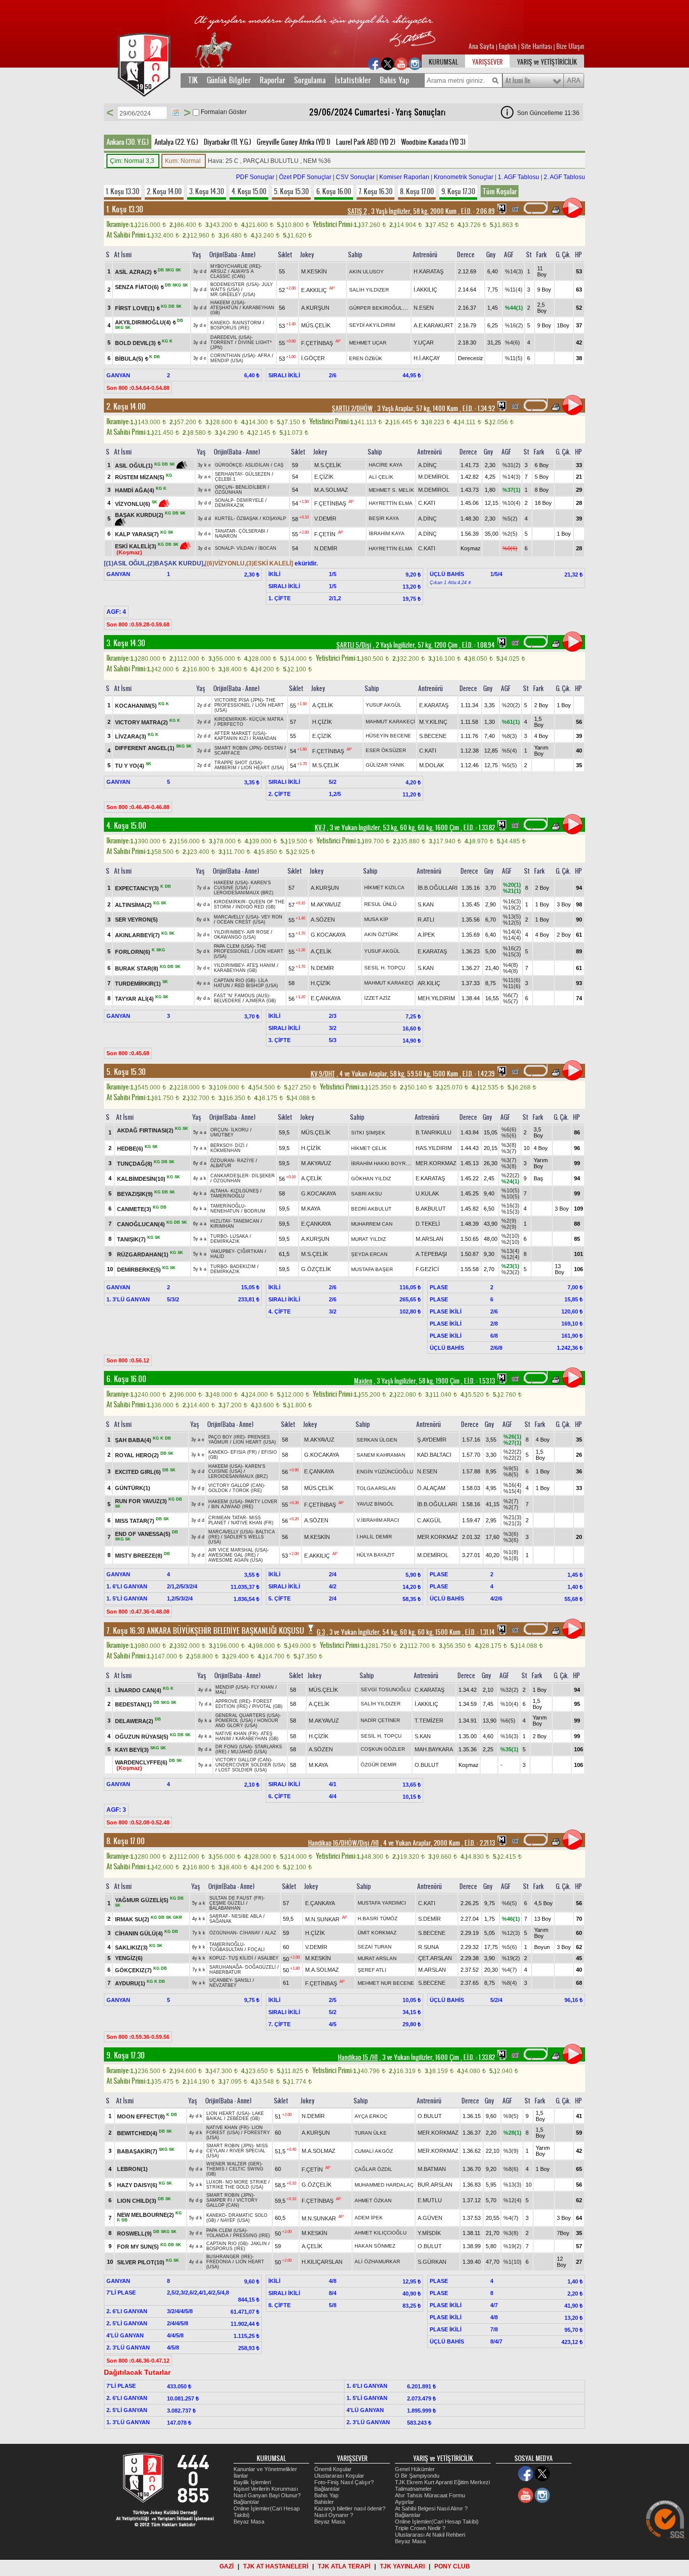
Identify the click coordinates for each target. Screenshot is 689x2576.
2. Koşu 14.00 (164, 191)
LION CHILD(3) (137, 2201)
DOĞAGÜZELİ (261, 1967)
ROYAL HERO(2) (137, 1455)
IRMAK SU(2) (132, 1919)
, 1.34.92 (478, 409)
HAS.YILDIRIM (434, 1148)
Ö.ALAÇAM (431, 1488)
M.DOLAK (432, 765)
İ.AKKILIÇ (425, 290)
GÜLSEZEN (258, 474)
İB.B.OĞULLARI (438, 888)
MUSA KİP (376, 919)
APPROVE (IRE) (233, 1701)
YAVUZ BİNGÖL (375, 1504)
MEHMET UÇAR (368, 343)
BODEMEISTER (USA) (235, 284)
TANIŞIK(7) (131, 1239)
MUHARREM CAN (372, 1224)
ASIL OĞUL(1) (134, 466)
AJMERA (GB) (261, 1001)
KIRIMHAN (222, 1226)
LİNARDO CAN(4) (138, 1690)
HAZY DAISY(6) (137, 2185)
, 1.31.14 (479, 1632)
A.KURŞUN (315, 308)
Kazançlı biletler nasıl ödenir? (350, 2508)
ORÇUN (224, 487)
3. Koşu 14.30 (207, 191)
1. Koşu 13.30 (123, 191)
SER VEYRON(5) (136, 920)
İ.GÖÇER (313, 358)
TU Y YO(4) (130, 765)
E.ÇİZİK (324, 477)
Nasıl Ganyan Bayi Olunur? (267, 2495)
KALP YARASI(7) (137, 534)
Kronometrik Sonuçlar (464, 177)
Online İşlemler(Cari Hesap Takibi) (437, 2522)
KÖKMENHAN (225, 1151)
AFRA (264, 356)
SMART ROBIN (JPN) (238, 748)
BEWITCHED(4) (137, 2133)
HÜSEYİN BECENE (388, 736)
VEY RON (272, 917)
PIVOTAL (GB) (267, 1706)
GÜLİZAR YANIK (385, 765)
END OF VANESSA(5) (143, 1534)
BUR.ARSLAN (435, 2185)
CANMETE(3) (134, 1209)
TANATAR (225, 531)
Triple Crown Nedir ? (420, 2528)
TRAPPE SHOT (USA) (238, 763)
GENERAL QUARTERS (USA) (247, 1715)
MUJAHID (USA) (249, 1752)
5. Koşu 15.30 (291, 191)
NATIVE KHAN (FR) (252, 1523)
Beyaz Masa (249, 2522)
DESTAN (274, 748)
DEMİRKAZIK (229, 505)
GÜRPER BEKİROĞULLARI (382, 308)
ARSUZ (218, 271)
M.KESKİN (314, 271)
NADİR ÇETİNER (380, 1720)
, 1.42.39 (478, 1074)
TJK (193, 80)
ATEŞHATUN (224, 308)
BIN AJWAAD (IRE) (232, 1507)
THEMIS (215, 2169)
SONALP (224, 500)
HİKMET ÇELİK (369, 1148)
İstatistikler (353, 80)
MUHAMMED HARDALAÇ (384, 2185)
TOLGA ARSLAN (376, 1488)
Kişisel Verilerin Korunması (266, 2489)
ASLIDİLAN (257, 465)
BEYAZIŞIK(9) (135, 1194)
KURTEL (224, 519)
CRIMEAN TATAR (227, 1518)
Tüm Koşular (500, 191)
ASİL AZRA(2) (133, 272)
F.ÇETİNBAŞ (317, 343)
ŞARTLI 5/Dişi (354, 645)
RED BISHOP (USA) (256, 986)
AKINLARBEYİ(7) (137, 935)
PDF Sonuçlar (255, 177)
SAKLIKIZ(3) (131, 1947)
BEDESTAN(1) (133, 1704)
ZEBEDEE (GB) (243, 2119)
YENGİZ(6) (129, 1958)
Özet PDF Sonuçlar (305, 177)
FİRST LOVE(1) (135, 308)
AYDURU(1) (130, 1983)
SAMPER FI (219, 2200)
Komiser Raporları (404, 177)
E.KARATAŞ (434, 705)
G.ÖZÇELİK (316, 1269)
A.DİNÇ (427, 465)
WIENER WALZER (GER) (234, 2164)
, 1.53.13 (479, 1381)
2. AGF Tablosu (564, 177)
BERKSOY (221, 1146)
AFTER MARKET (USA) (240, 733)
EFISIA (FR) (244, 1452)
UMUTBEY (222, 1135)
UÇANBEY (220, 1980)
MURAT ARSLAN (377, 1958)
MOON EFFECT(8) (141, 2116)
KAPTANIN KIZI (231, 738)
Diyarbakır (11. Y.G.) (227, 142)
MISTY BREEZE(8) (139, 1555)
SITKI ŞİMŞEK (368, 1133)
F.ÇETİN (325, 534)
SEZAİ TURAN (375, 1947)
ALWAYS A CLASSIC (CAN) (232, 274)
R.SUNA (428, 1947)
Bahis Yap (394, 80)
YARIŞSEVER (487, 62)
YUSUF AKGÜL (384, 705)
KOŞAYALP (274, 519)
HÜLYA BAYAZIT (376, 1555)
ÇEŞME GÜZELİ (227, 1903)
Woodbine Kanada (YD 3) (433, 142)
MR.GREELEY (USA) (233, 295)
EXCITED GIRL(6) (138, 1472)
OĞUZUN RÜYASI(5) (142, 1736)
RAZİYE (246, 1161)
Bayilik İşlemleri (252, 2482)
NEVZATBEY (223, 1985)
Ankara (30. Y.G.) (128, 142)
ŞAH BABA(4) (133, 1440)
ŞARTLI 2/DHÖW (352, 409)
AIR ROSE (258, 932)
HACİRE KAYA (386, 465)
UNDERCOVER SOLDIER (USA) (250, 1765)
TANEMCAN (246, 1221)
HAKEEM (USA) (227, 303)
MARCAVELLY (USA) (236, 917)
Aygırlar (405, 2502)
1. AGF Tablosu (519, 177)
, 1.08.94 (478, 645)
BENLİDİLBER (251, 487)
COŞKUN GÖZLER (383, 1749)
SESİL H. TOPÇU (385, 968)
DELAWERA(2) (134, 1721)
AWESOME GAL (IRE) (232, 1555)
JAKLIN (259, 2244)
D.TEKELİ (428, 1224)
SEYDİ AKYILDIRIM (372, 325)
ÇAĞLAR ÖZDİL (374, 2169)
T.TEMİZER (429, 1721)
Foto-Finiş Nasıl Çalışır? (344, 2482)
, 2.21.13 (479, 1843)
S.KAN (426, 904)
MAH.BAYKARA (434, 1749)
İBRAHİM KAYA (387, 533)
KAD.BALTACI (434, 1455)
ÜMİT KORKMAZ (377, 1933)
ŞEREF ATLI (372, 1970)
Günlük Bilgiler (229, 80)
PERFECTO (230, 724)
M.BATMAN (432, 2169)
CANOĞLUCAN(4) (141, 1224)
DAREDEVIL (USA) (231, 337)
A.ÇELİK (323, 705)
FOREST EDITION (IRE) (244, 1704)
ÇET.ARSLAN (435, 1958)
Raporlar (272, 80)
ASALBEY (268, 1958)
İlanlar (241, 2476)
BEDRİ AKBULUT (371, 1209)
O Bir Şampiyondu (417, 2476)
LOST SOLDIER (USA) (243, 1770)
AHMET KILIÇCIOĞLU (381, 2233)
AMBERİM (225, 768)
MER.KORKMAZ (436, 1163)
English (508, 46)
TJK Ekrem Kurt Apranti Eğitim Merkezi (442, 2482)
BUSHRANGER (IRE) (229, 2257)
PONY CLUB (452, 2566)
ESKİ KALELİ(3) (136, 546)
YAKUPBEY (222, 1251)
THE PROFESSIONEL (245, 703)
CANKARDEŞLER (229, 1176)
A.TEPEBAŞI (431, 1254)
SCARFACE (227, 753)
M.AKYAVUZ (326, 904)
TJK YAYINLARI (402, 2566)
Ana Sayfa (482, 46)
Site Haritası (537, 46)
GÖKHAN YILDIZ (371, 1179)
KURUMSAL (443, 62)
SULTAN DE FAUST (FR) (236, 1898)
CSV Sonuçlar (355, 177)
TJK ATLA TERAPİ (344, 2566)
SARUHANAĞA (226, 1967)
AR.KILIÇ (429, 983)
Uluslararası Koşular (339, 2476)
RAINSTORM (247, 323)
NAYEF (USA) (235, 2220)
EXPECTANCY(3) (137, 888)
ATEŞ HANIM (261, 965)
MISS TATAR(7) (135, 1520)
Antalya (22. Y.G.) (176, 142)
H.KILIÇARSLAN (322, 2262)
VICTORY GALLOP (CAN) (236, 1485)
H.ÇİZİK (322, 722)
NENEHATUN (225, 1211)
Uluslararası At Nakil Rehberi (430, 2535)
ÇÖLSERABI (252, 531)
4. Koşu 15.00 (249, 191)
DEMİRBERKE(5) (139, 1270)
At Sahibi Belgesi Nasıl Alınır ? (431, 2508)
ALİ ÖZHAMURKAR (377, 2262)
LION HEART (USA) (263, 768)
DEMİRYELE (250, 500)
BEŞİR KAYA (384, 518)
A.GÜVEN (430, 2218)
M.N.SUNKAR (322, 1919)
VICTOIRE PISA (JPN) (239, 700)
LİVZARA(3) (131, 736)
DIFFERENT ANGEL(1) (145, 748)
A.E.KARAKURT (434, 325)
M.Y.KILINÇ (433, 722)
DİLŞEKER (263, 1176)
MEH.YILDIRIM (436, 998)
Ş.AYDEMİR (432, 1440)
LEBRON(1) (132, 2169)
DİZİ (240, 1146)
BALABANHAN (225, 1908)
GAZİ (226, 2566)
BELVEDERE (227, 1001)
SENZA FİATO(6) (137, 287)
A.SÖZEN (323, 920)
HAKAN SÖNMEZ (375, 2246)
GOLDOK (218, 1491)
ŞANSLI (243, 1980)
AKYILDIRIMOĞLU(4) (143, 322)
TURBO (219, 1236)
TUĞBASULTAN (226, 1950)
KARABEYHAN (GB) (235, 970)
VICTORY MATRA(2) (141, 722)
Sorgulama (310, 80)
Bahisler (324, 2502)
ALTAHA (219, 1191)
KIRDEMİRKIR (230, 719)
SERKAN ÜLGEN (377, 1440)
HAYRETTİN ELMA (391, 503)
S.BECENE (433, 736)
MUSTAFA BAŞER (372, 1269)
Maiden (363, 1381)
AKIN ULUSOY (366, 272)
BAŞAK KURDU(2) (139, 515)
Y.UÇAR (424, 342)
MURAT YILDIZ (368, 1239)
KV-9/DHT (323, 1074)
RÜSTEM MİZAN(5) (140, 477)
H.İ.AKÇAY (427, 358)
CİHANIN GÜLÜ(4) (139, 1933)
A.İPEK (426, 935)
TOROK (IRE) (247, 1491)
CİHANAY (250, 1933)
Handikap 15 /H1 (358, 2057)
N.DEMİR (326, 548)
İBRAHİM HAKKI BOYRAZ (382, 1163)
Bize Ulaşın (570, 46)
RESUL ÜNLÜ (380, 904)
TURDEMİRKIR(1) (138, 983)
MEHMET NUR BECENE (386, 1983)
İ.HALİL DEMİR (374, 1537)
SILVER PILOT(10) (141, 2262)
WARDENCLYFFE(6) (141, 1762)
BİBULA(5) (129, 359)
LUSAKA (239, 1236)
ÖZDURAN (222, 1161)
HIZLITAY (220, 1221)
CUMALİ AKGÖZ (374, 2151)
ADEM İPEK (369, 2218)
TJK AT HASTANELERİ (276, 2566)
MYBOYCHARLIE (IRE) (235, 266)
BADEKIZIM (243, 1267)
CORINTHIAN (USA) (233, 356)
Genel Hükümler (415, 2469)
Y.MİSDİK (429, 2233)
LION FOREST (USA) (235, 2130)
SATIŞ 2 (357, 211)
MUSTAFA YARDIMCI (382, 1903)
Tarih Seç (176, 112)
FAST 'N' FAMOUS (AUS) (241, 996)
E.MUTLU (430, 2200)
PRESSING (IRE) (251, 2236)
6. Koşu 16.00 (334, 191)
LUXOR (214, 2182)
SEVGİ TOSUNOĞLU (386, 1690)
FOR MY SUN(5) (138, 2246)
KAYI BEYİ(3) (132, 1749)
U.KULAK (427, 1193)
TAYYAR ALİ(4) (134, 998)
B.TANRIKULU (434, 1132)
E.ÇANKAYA (326, 998)
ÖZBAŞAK (247, 519)
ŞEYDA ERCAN (369, 1254)
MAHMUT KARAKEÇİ (390, 722)
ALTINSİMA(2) (133, 904)
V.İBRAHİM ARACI (378, 1520)
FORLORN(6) (133, 951)
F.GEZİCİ (427, 1269)
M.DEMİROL (434, 477)
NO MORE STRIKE (246, 2182)
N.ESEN (424, 308)
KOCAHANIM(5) (136, 706)
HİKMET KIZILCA (384, 888)
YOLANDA (217, 2236)
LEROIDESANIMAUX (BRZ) (244, 893)
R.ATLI (426, 920)
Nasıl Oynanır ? (334, 2515)
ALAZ (271, 1933)
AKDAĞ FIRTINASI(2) (145, 1130)
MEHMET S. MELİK (391, 490)
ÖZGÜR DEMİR (379, 1765)
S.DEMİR (429, 1919)
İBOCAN (267, 548)
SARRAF (219, 1916)
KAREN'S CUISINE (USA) (242, 885)
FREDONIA (219, 2262)
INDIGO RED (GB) (255, 907)
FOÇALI (256, 1950)
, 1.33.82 (478, 828)
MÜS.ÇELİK (316, 325)
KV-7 (320, 828)
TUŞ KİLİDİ (241, 1958)
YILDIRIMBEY (229, 932)
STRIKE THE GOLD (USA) (235, 2187)
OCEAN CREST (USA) (241, 922)
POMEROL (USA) (234, 1721)
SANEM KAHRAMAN (381, 1455)
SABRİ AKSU (366, 1194)
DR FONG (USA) (234, 1747)
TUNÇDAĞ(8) (135, 1164)
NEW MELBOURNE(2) (146, 2215)
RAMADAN (265, 738)
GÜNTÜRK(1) (133, 1488)
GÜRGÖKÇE (228, 465)
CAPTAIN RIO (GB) (235, 981)
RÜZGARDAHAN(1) (143, 1254)
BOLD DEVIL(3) (135, 343)
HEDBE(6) (130, 1149)
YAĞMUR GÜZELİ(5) (142, 1900)
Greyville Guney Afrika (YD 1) (294, 142)
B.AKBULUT (431, 1209)
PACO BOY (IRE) (226, 1437)
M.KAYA (311, 1209)
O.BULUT (427, 1765)
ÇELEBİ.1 (225, 479)
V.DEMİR (325, 519)
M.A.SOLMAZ (331, 490)
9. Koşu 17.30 (458, 191)
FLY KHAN (263, 1687)
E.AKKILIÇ (314, 290)
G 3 (321, 1632)
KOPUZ (217, 1958)
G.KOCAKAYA (328, 935)
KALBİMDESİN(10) (141, 1179)
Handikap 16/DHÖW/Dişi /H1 (343, 1843)
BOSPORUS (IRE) (230, 328)
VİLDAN (245, 548)
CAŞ (279, 465)
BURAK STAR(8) (137, 968)
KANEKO (220, 323)
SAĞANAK (220, 1921)
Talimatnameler (413, 2489)
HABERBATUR (225, 1972)
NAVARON (226, 536)
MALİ (221, 1692)
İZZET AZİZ (377, 998)
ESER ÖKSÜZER (386, 750)
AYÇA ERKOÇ (371, 2116)
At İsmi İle (518, 81)
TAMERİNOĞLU (227, 1196)
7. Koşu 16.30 (376, 191)
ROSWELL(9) (134, 2233)
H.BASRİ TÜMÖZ (378, 1919)
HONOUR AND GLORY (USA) (247, 1723)
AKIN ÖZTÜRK (381, 934)
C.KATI (427, 503)
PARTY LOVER (261, 1502)
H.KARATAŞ (428, 271)
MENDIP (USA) (227, 361)
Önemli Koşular (333, 2469)
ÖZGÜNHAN (228, 492)
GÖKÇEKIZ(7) (133, 1970)
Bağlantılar (246, 2502)
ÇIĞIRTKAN (250, 1251)
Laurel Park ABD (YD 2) (366, 142)
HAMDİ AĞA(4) (135, 490)
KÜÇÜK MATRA (266, 719)
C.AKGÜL (429, 1520)
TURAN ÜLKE (371, 2133)
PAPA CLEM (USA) (234, 946)
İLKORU (240, 1130)
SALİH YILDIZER (369, 290)
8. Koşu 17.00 (417, 191)
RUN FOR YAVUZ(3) (141, 1501)
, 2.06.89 (477, 211)
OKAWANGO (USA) (235, 937)
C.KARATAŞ (429, 1690)
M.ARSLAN (429, 1239)
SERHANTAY (228, 474)
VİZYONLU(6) (133, 504)
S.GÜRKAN (432, 2262)
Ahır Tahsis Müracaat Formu (430, 2495)
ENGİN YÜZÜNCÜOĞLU (385, 1472)
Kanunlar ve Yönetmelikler (265, 2469)
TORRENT (222, 342)
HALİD (217, 1256)
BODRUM (255, 1211)
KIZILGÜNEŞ (245, 1191)
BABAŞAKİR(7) (137, 2151)
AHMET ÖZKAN (373, 2200)
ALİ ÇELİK (381, 477)
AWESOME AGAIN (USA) (236, 1560)
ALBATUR (221, 1166)
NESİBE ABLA (247, 1916)
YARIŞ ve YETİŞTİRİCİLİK (547, 62)
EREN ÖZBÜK (366, 358)
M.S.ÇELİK (328, 465)
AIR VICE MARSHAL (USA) (238, 1550)
